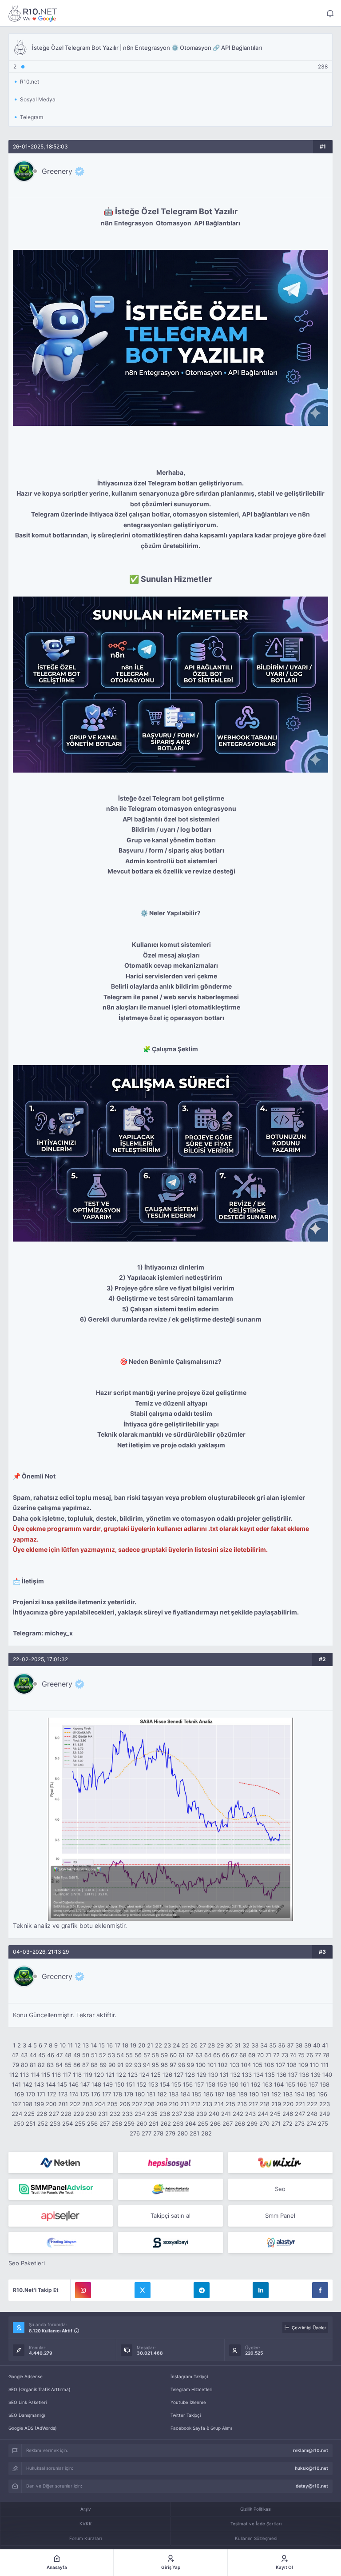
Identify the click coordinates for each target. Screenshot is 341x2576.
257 (105, 2123)
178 (117, 2094)
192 (276, 2094)
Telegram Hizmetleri (191, 2389)
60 (173, 2055)
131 (224, 2075)
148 (96, 2084)
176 (96, 2094)
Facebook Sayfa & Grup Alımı (201, 2428)
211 (185, 2104)
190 (254, 2094)
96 (164, 2065)
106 (269, 2065)
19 (133, 2045)
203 (87, 2104)
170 (30, 2094)
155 (176, 2084)
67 (234, 2055)
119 (88, 2075)
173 (63, 2094)
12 (78, 2045)
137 (293, 2075)
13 (86, 2045)
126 (167, 2075)
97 (173, 2065)
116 (56, 2075)
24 (176, 2045)
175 (85, 2094)
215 (230, 2104)
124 (144, 2075)
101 (212, 2065)
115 (46, 2075)
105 (258, 2065)
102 (223, 2065)
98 (182, 2065)
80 (24, 2065)
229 (79, 2114)
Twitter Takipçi (186, 2415)
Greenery (57, 171)
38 (299, 2045)
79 (16, 2065)
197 (16, 2104)
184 (185, 2094)
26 (194, 2045)
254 (67, 2123)
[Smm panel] (61, 2189)
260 (142, 2123)
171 (41, 2094)
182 (162, 2094)
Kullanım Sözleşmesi (256, 2538)
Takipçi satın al (170, 2215)
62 (190, 2055)
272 (287, 2123)
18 (125, 2045)
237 (177, 2114)
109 (303, 2065)
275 (323, 2123)
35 (273, 2045)
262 (166, 2123)
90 (112, 2065)
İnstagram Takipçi (189, 2376)
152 (142, 2084)
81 (33, 2065)
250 (19, 2123)
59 (164, 2055)
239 (202, 2114)
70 (260, 2055)
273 (299, 2123)
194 (299, 2094)
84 (59, 2065)
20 (142, 2045)
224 (17, 2114)
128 (190, 2075)
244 (263, 2114)
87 (85, 2065)
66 (226, 2055)
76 (310, 2055)
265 (203, 2123)
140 (327, 2075)
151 (131, 2084)
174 (74, 2094)
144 (51, 2084)
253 (55, 2123)
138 (304, 2075)
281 (194, 2133)
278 (158, 2133)
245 (275, 2114)
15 (102, 2045)
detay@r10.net (312, 2486)
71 (268, 2055)
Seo (280, 2189)
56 (138, 2055)
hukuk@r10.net (311, 2468)
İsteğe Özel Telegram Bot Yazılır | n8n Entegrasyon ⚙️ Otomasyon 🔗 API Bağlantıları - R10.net (33, 13)
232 (115, 2114)
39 (308, 2045)
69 (252, 2055)
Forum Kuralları (85, 2538)
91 (120, 2065)
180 (140, 2094)
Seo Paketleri (27, 2263)
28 (211, 2045)
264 (190, 2123)
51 (94, 2055)
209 (162, 2104)
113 (24, 2075)
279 (170, 2133)
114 (35, 2075)
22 (159, 2045)
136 (282, 2075)
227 (54, 2114)
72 (276, 2055)
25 (185, 2045)
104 (246, 2065)
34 (264, 2045)
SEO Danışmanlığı (27, 2415)
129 (202, 2075)
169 (19, 2094)
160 (234, 2084)
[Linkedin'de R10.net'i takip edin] (261, 2290)
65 (217, 2055)
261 (154, 2123)
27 (203, 2045)
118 (77, 2075)
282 (206, 2133)
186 (208, 2094)
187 (220, 2094)
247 (300, 2114)
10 (63, 2045)
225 (29, 2114)
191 (265, 2094)
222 (312, 2104)
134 (258, 2075)
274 (311, 2123)
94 (147, 2065)
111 (325, 2065)
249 (325, 2114)
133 (247, 2075)
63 (199, 2055)
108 (292, 2065)
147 (85, 2084)
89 (103, 2065)
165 (290, 2084)
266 (215, 2123)
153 (153, 2084)
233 (127, 2114)
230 (91, 2114)
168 (325, 2084)
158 (210, 2084)
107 (280, 2065)
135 (270, 2075)
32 (246, 2045)
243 (250, 2114)
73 (285, 2055)
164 (279, 2084)
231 (103, 2114)
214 (219, 2104)
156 (188, 2084)
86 (77, 2065)
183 (174, 2094)
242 (238, 2114)
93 (138, 2065)
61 (182, 2055)
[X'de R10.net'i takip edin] (143, 2290)
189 (242, 2094)
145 (62, 2084)
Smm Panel (280, 2215)
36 (282, 2045)
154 (165, 2084)
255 (80, 2123)
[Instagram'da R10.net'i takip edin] (83, 2290)
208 (149, 2104)
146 (74, 2084)
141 (16, 2084)
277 (147, 2133)
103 (234, 2065)
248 (312, 2114)
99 (190, 2065)
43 (24, 2055)
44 (33, 2055)
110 (314, 2065)
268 (240, 2123)
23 (167, 2045)
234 (140, 2114)
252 (43, 2123)
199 (39, 2104)
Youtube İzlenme (188, 2402)
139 (316, 2075)
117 (67, 2075)
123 (133, 2075)
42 (15, 2055)
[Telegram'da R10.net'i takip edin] (202, 2290)
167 (313, 2084)
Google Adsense (26, 2376)
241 (226, 2114)
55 (129, 2055)
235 (152, 2114)
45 (42, 2055)
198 (28, 2104)
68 (243, 2055)
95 (155, 2065)
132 (235, 2075)
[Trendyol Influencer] (280, 2163)
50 (86, 2055)
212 (196, 2104)
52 (103, 2055)
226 (42, 2114)
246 (288, 2114)
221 (300, 2104)
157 (199, 2084)
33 (255, 2045)
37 (290, 2045)
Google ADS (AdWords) (33, 2428)
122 (121, 2075)
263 (178, 2123)
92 (129, 2065)
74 (293, 2055)
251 (31, 2123)
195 (311, 2094)
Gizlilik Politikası (256, 2509)
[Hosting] (61, 2163)
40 (317, 2045)
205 (112, 2104)
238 (189, 2114)
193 (288, 2094)
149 (108, 2084)
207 (137, 2104)
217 (253, 2104)
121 (110, 2075)
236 (165, 2114)
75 (301, 2055)
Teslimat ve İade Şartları (256, 2524)
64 (208, 2055)
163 (267, 2084)
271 (276, 2123)
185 (197, 2094)
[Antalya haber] (170, 2189)
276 (135, 2133)
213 (207, 2104)
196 (322, 2094)
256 (92, 2123)
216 (242, 2104)
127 (179, 2075)
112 (14, 2075)
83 (50, 2065)
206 (125, 2104)
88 (94, 2065)
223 (325, 2104)
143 (39, 2084)
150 (119, 2084)
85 (68, 2065)
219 (276, 2104)
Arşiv (86, 2509)
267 (228, 2123)
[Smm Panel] (170, 2163)
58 (155, 2055)
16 (110, 2045)
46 (51, 2055)
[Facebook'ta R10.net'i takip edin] (320, 2290)
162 (256, 2084)
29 (220, 2045)
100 (201, 2065)
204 (100, 2104)
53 (111, 2055)
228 (66, 2114)
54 (120, 2055)
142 (28, 2084)
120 (99, 2075)
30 (229, 2045)
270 (264, 2123)
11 (70, 2045)
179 (129, 2094)
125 (156, 2075)
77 (318, 2055)
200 (51, 2104)
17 (117, 2045)
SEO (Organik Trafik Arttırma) (40, 2389)
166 (302, 2084)
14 (94, 2045)
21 (150, 2045)
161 (245, 2084)
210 (174, 2104)
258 (117, 2123)
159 (222, 2084)
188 (231, 2094)
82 (41, 2065)
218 (265, 2104)
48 (68, 2055)
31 (238, 2045)
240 (214, 2114)
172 (52, 2094)
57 (147, 2055)
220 (288, 2104)
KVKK (86, 2524)
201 (63, 2104)
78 (326, 2055)
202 (75, 2104)
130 (213, 2075)
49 (77, 2055)
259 (129, 2123)
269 (252, 2123)
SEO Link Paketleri (28, 2402)
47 (59, 2055)
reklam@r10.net (311, 2450)
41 (325, 2045)
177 (107, 2094)
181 (151, 2094)
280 (182, 2133)
